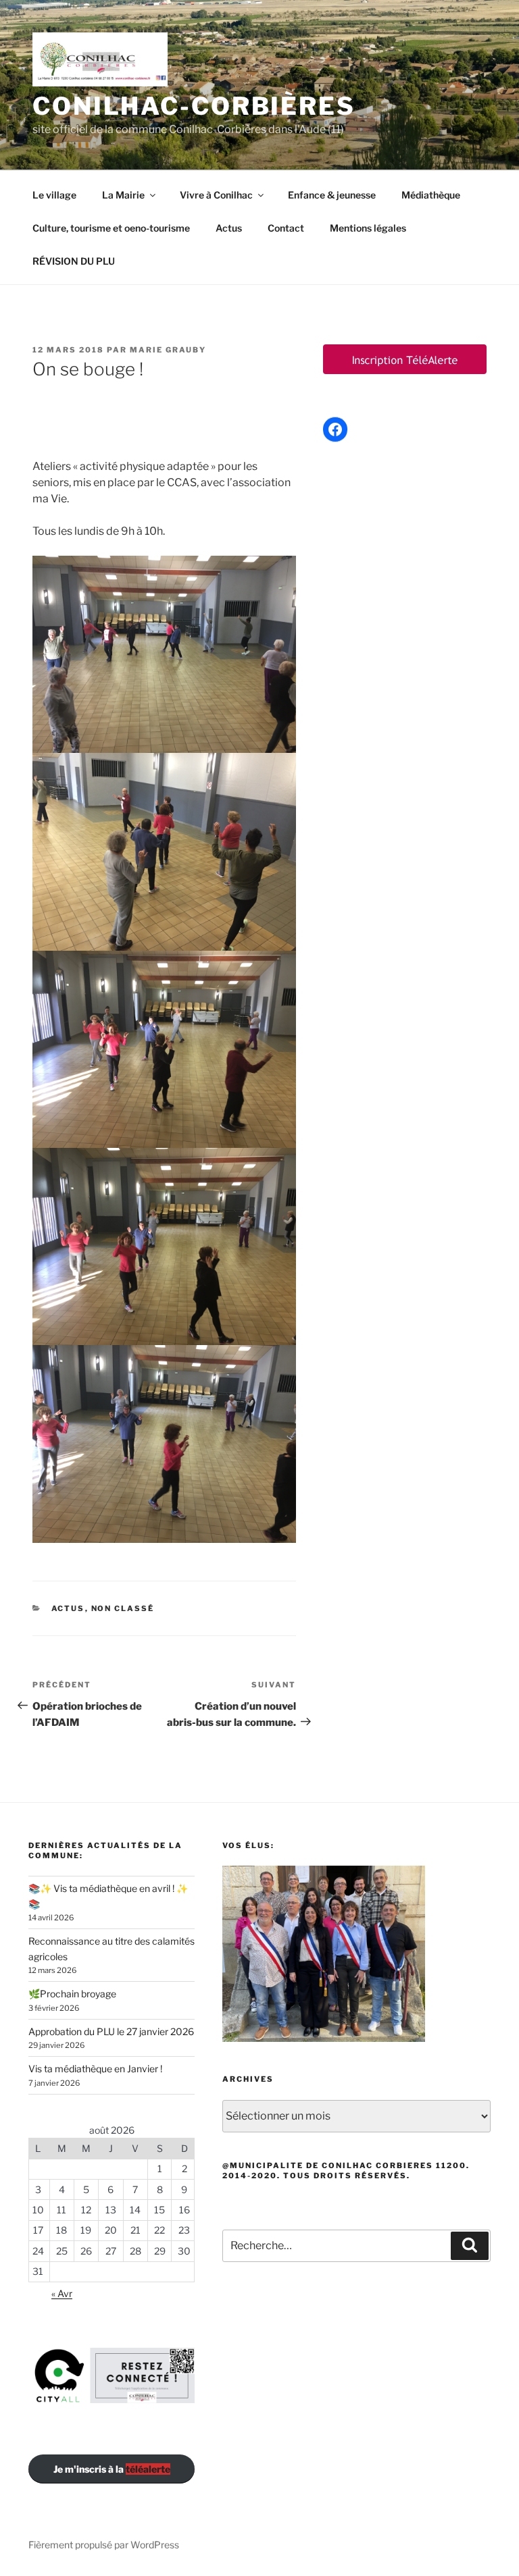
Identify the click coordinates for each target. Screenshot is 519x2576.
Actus (229, 228)
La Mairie (123, 195)
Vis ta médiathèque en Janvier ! (95, 2069)
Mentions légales (368, 228)
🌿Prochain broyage (72, 1994)
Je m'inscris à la (112, 2469)
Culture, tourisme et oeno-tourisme (111, 228)
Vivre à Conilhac (216, 195)
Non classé (123, 1608)
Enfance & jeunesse (332, 195)
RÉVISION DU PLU (74, 261)
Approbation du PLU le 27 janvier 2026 (111, 2031)
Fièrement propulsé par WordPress (104, 2545)
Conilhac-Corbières (194, 106)
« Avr (62, 2293)
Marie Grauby (168, 350)
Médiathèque (431, 195)
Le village (54, 195)
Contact (286, 228)
